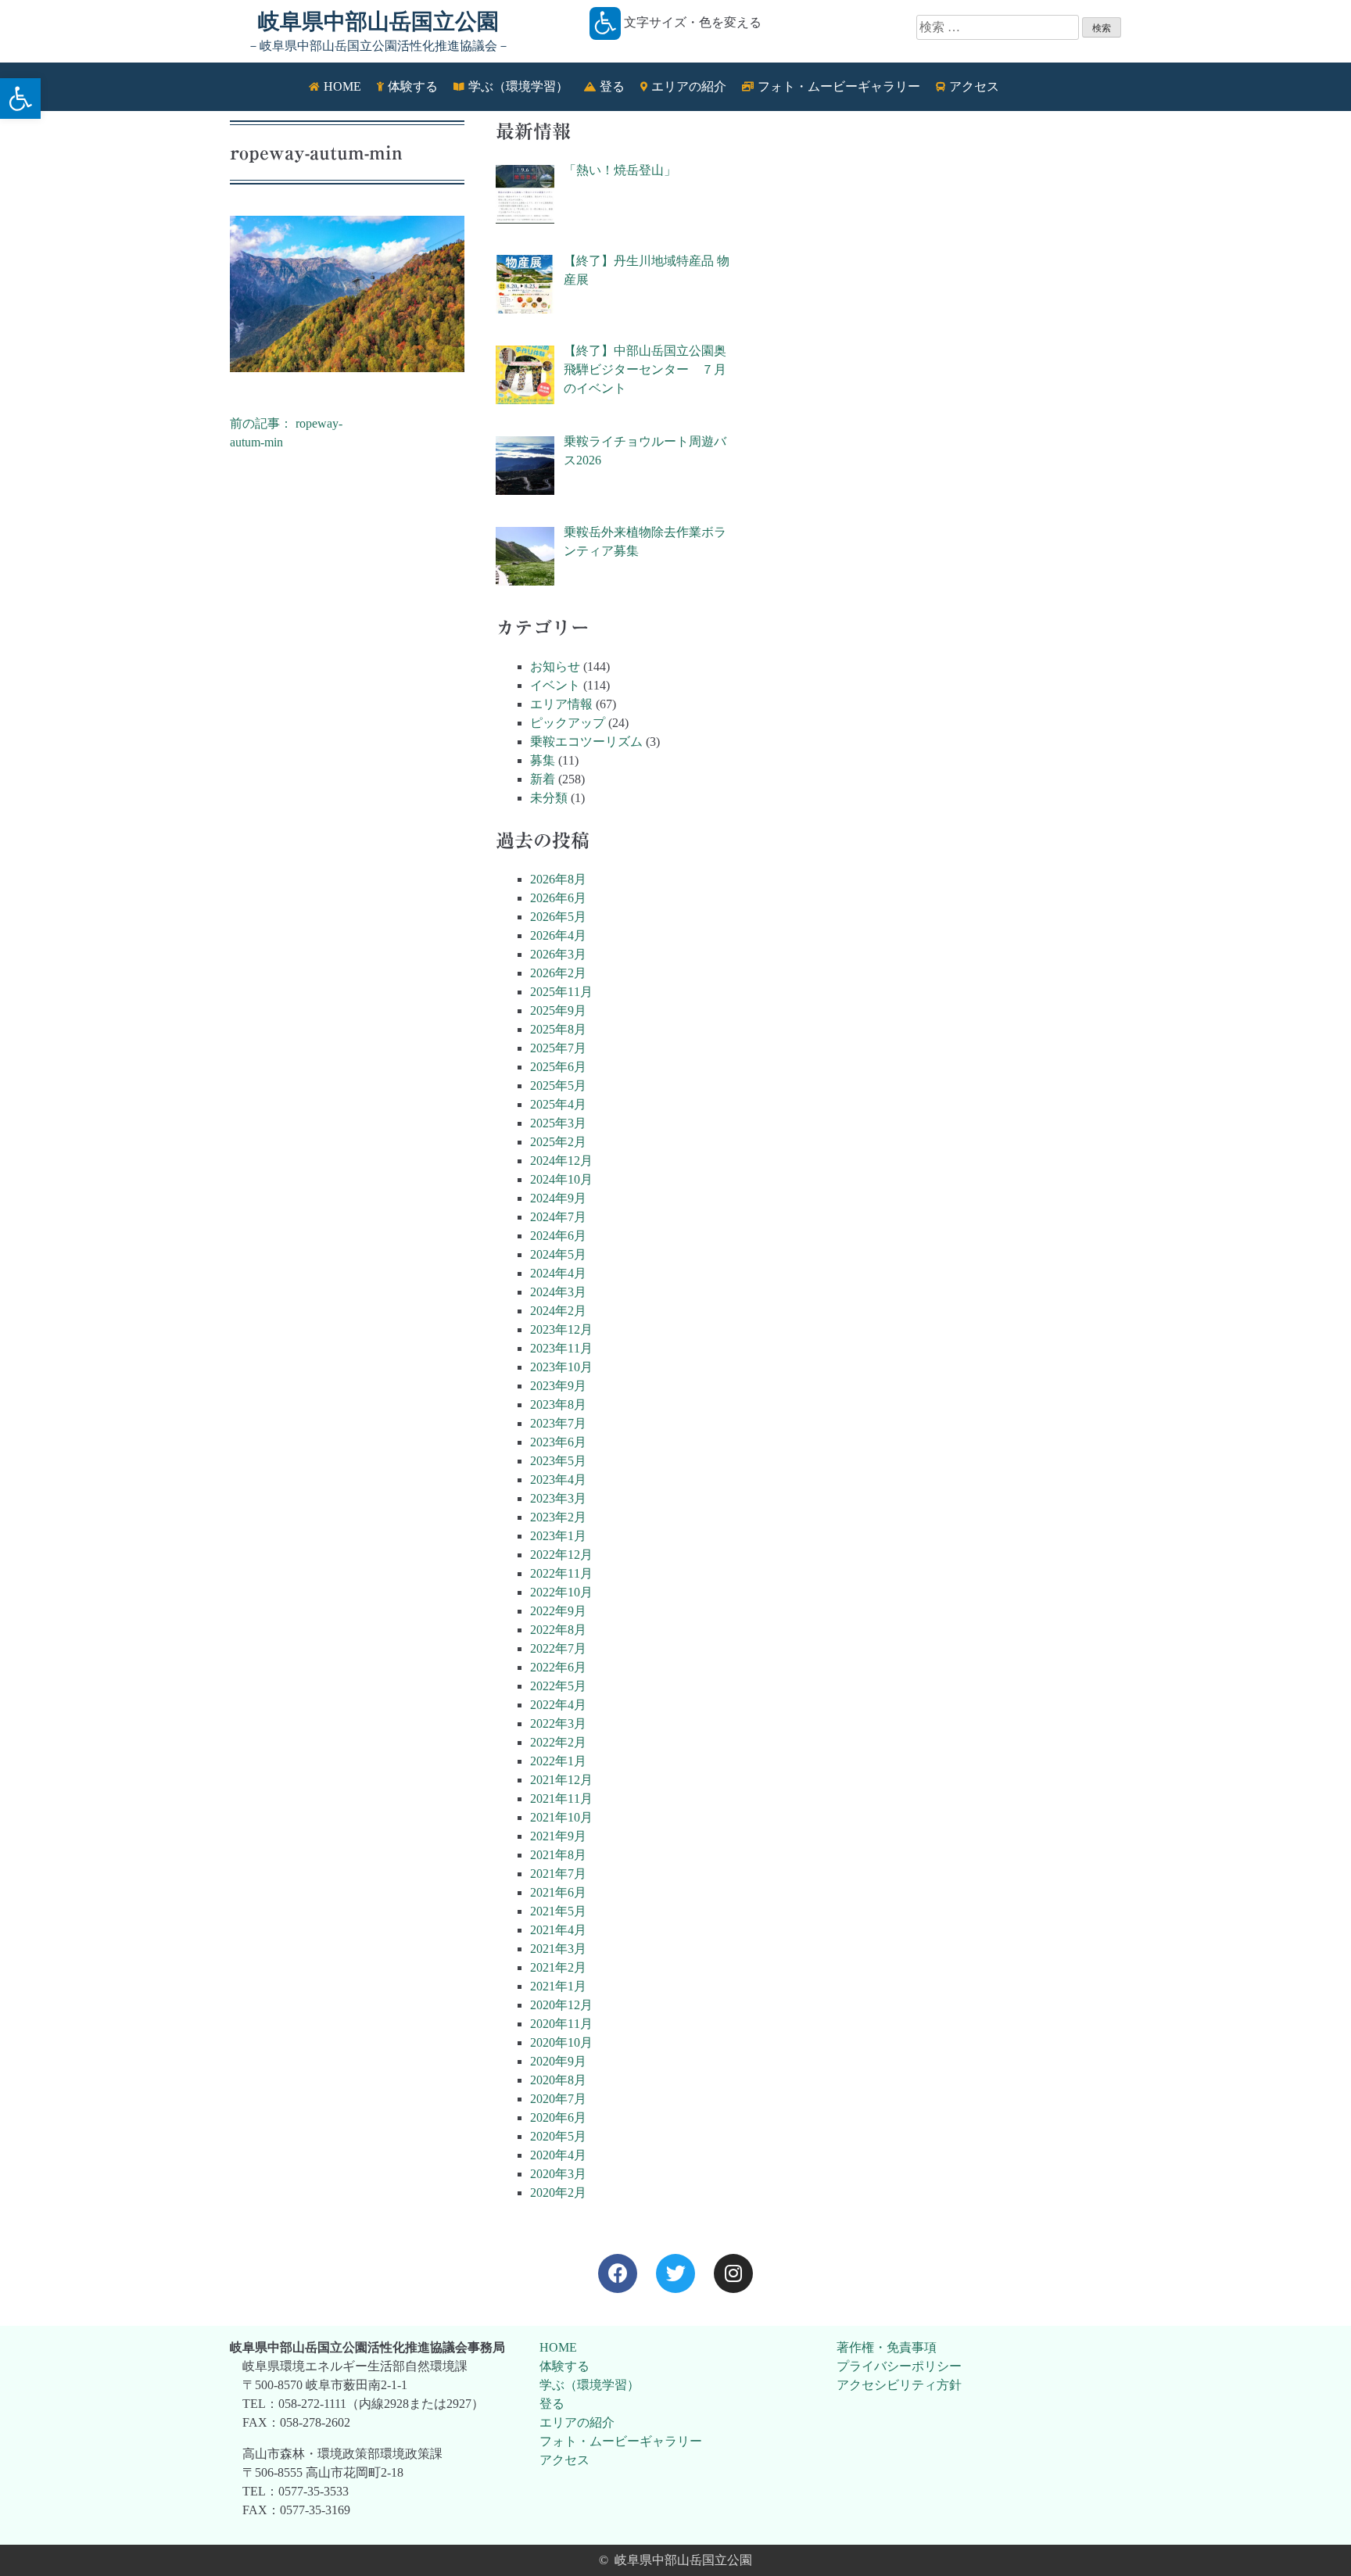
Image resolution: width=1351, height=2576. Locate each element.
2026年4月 (558, 935)
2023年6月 (558, 1442)
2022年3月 (558, 1723)
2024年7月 (558, 1217)
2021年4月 (558, 1930)
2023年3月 (558, 1498)
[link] (618, 2273)
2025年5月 (558, 1086)
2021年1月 (558, 1986)
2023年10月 (561, 1367)
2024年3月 (558, 1292)
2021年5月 (558, 1911)
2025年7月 (558, 1048)
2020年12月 (561, 2005)
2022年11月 (561, 1573)
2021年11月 (561, 1799)
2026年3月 (558, 954)
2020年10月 (561, 2042)
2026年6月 (558, 898)
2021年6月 (558, 1892)
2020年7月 (558, 2099)
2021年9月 (558, 1836)
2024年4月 (558, 1273)
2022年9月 (558, 1611)
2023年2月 (558, 1517)
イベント (555, 685)
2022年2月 (558, 1742)
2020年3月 (558, 2174)
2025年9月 (558, 1010)
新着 (543, 779)
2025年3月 (558, 1123)
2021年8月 (558, 1855)
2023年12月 (561, 1329)
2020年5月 (558, 2136)
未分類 (549, 798)
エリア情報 (561, 704)
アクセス (564, 2460)
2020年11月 (561, 2024)
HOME (558, 2347)
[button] (20, 99)
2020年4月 (558, 2155)
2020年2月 (558, 2193)
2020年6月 (558, 2117)
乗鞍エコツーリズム (586, 742)
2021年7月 (558, 1874)
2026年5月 (558, 917)
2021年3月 (558, 1949)
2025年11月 (561, 992)
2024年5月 (558, 1254)
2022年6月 (558, 1667)
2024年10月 (561, 1179)
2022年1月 (558, 1761)
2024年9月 (558, 1198)
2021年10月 (561, 1817)
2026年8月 (558, 879)
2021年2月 (558, 1967)
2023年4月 (558, 1480)
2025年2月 (558, 1142)
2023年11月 (561, 1348)
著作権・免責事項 (887, 2347)
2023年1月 (558, 1536)
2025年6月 (558, 1067)
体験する (564, 2366)
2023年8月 (558, 1404)
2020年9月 (558, 2061)
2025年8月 (558, 1029)
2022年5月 (558, 1686)
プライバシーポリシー (899, 2366)
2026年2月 (558, 973)
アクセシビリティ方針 (899, 2385)
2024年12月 (561, 1161)
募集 (543, 760)
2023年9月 (558, 1386)
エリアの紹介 (577, 2422)
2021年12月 (561, 1780)
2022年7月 (558, 1648)
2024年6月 (558, 1236)
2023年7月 (558, 1423)
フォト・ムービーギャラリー (621, 2441)
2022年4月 (558, 1705)
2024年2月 (558, 1311)
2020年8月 (558, 2080)
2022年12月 (561, 1555)
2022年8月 (558, 1630)
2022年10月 (561, 1592)
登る (552, 2404)
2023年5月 (558, 1461)
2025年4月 (558, 1104)
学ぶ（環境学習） (589, 2385)
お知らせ (555, 666)
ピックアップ (568, 723)
